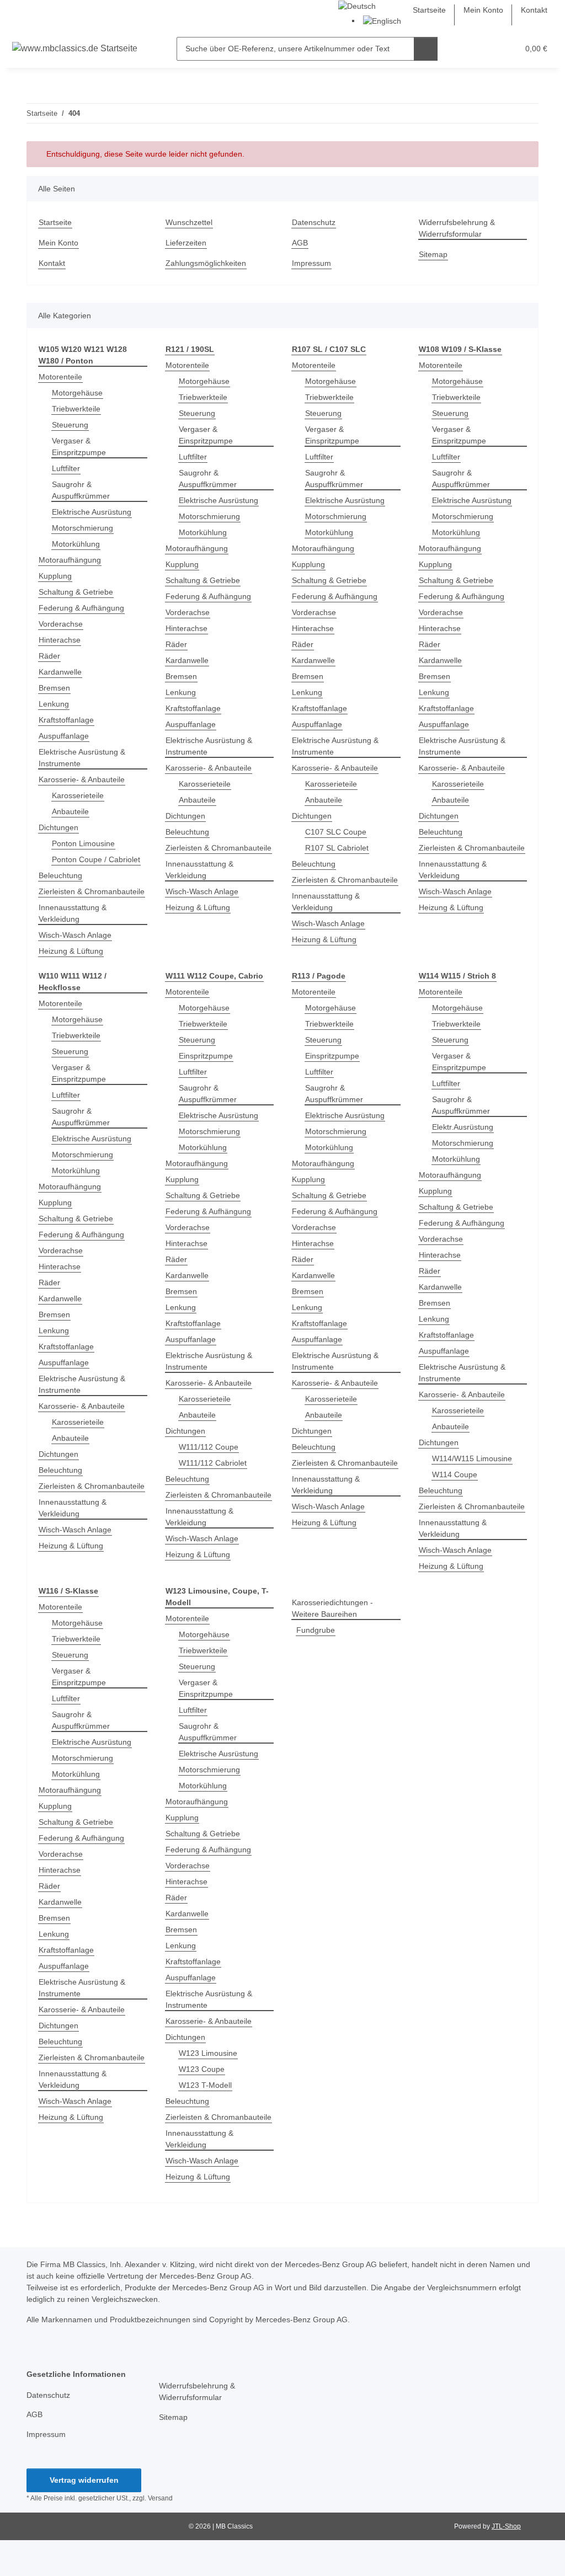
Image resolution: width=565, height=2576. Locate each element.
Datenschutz (314, 222)
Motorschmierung (82, 528)
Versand (160, 2498)
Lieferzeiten (186, 243)
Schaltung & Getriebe (76, 592)
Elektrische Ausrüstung (92, 512)
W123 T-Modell (205, 2085)
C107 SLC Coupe (336, 832)
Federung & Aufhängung (81, 608)
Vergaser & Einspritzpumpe (79, 447)
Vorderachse (61, 624)
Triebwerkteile (76, 409)
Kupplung (55, 576)
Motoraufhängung (70, 560)
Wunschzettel (189, 222)
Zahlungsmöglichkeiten (206, 263)
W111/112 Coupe (209, 1447)
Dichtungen (58, 827)
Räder (49, 656)
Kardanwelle (60, 672)
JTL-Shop (506, 2526)
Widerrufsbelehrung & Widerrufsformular (457, 228)
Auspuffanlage (64, 736)
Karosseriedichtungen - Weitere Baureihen (332, 1608)
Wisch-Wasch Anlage (75, 935)
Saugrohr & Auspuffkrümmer (81, 490)
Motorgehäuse (77, 393)
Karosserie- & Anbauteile (82, 779)
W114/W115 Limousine (472, 1458)
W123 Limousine (208, 2053)
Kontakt (534, 10)
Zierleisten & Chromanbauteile (92, 891)
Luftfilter (66, 468)
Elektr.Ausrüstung (463, 1127)
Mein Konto (483, 10)
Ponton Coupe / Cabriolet (96, 859)
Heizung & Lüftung (71, 951)
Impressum (311, 263)
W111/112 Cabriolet (213, 1463)
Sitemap (433, 254)
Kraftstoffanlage (66, 720)
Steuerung (70, 425)
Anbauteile (70, 811)
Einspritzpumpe (206, 1056)
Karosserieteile (78, 795)
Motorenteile (60, 377)
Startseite (429, 10)
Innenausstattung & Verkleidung (73, 913)
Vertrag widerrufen (84, 2480)
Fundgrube (316, 1630)
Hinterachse (60, 640)
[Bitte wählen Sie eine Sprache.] (357, 6)
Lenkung (54, 704)
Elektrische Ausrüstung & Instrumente (82, 758)
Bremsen (54, 688)
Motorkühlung (76, 544)
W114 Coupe (455, 1474)
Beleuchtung (60, 875)
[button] (467, 49)
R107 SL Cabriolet (337, 848)
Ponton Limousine (83, 843)
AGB (300, 243)
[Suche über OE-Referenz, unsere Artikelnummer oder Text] (426, 49)
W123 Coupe (202, 2069)
